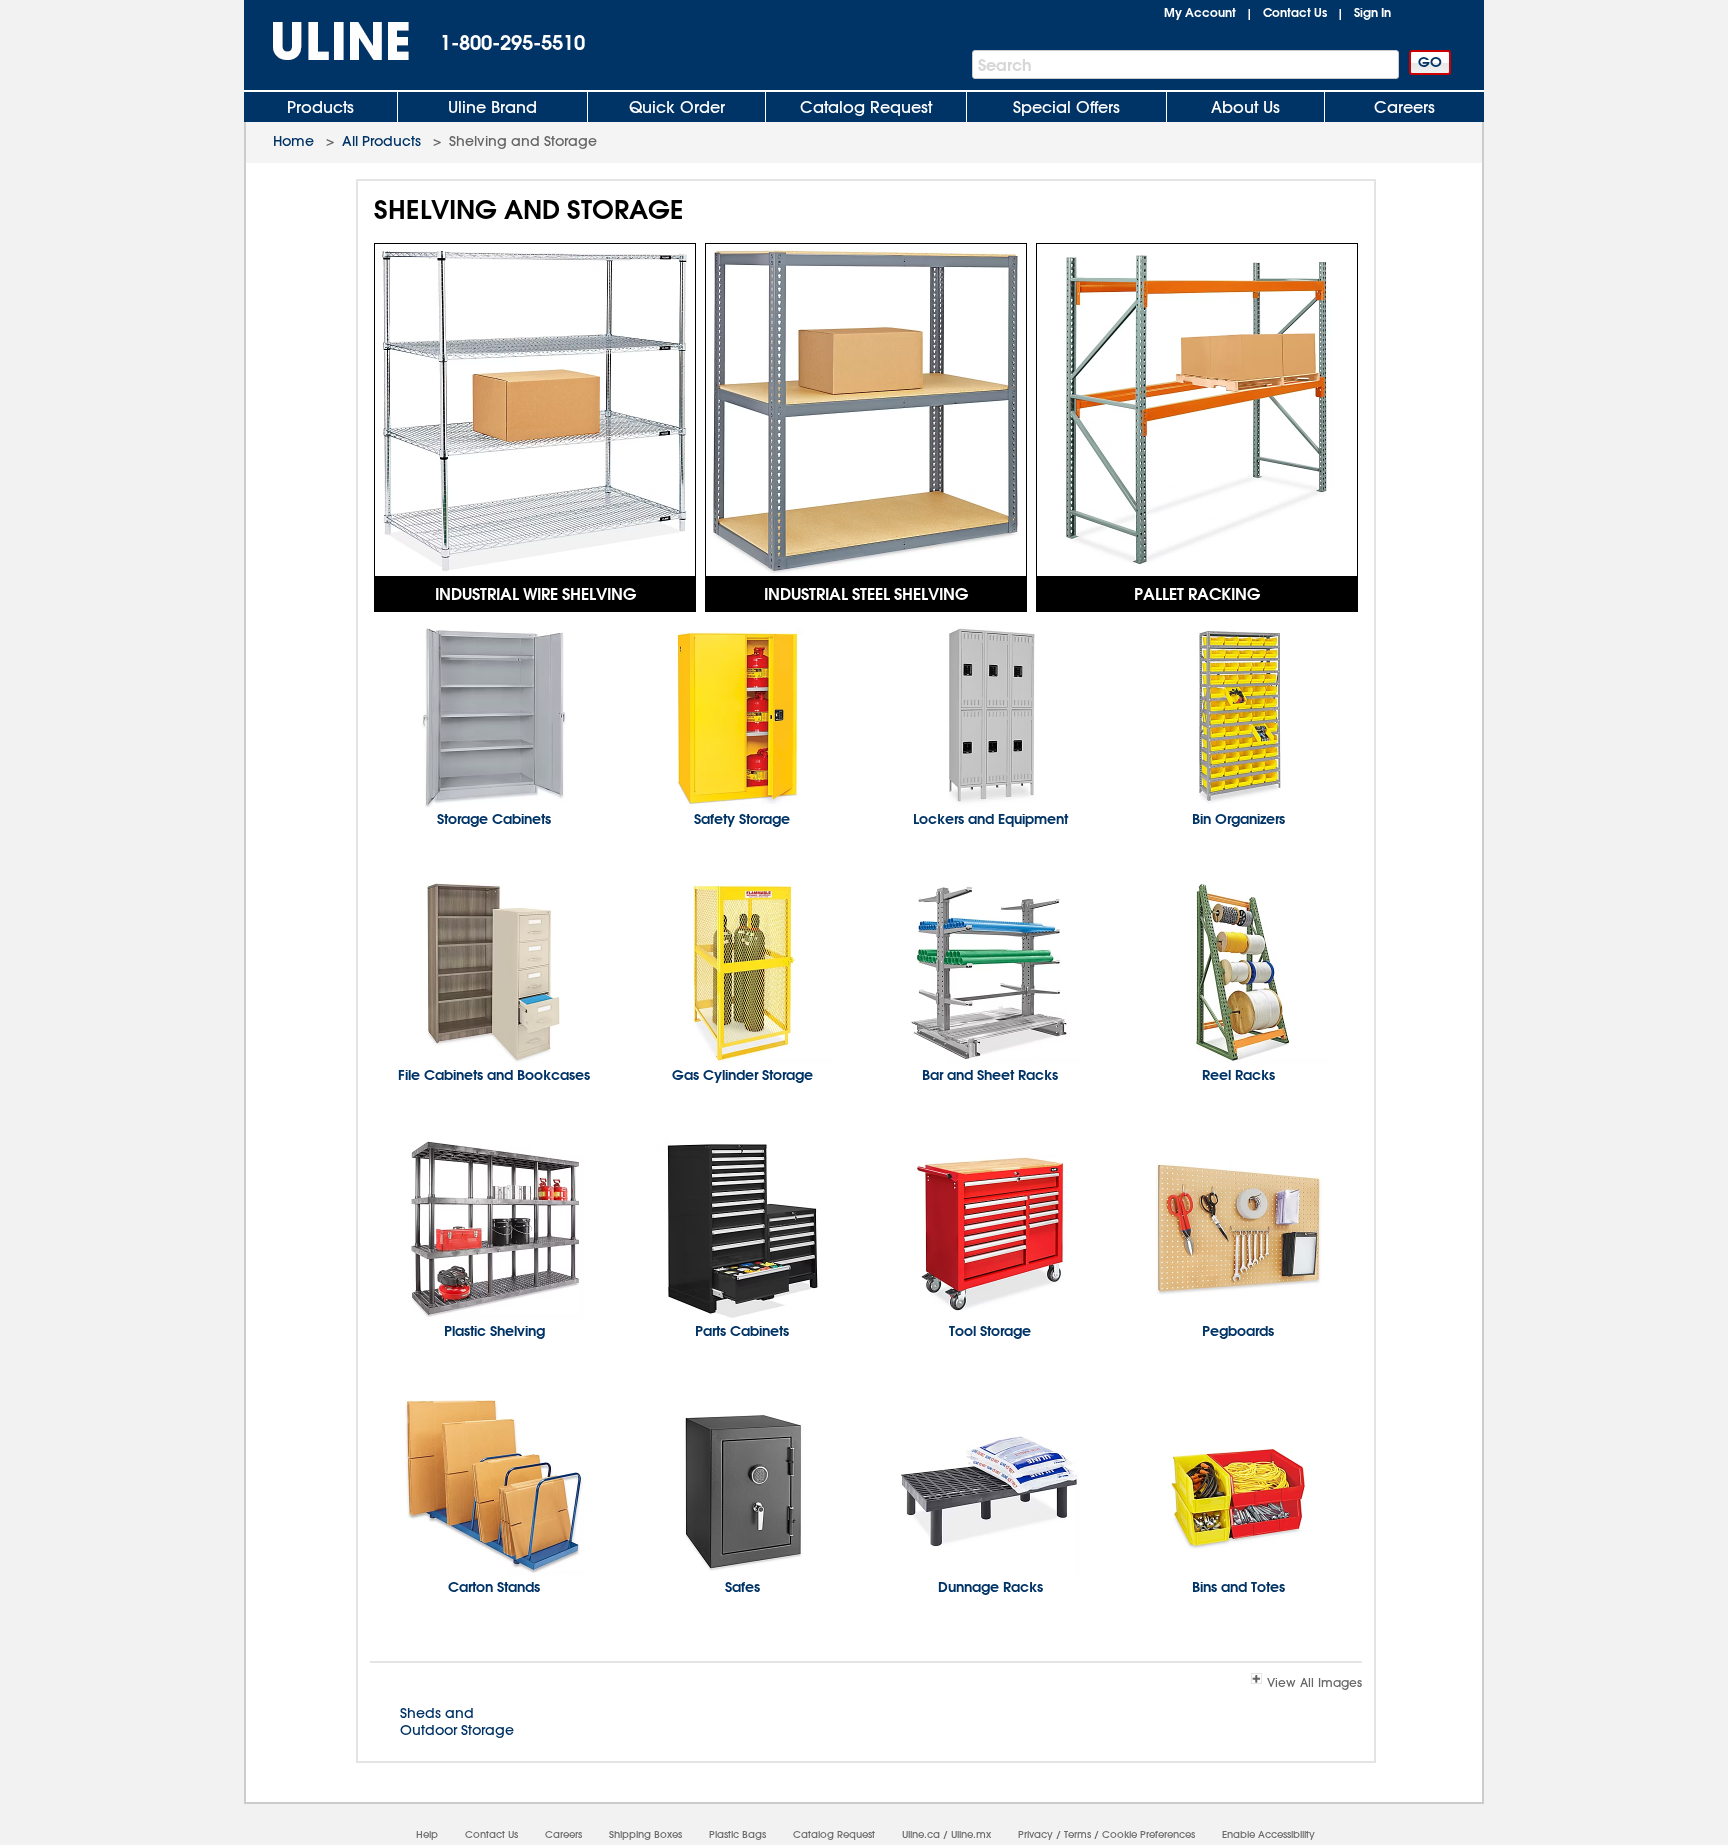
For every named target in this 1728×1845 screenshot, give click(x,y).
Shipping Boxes (645, 1834)
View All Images (1314, 1682)
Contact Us (1295, 12)
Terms (1077, 1834)
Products (320, 107)
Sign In (1372, 12)
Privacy (1035, 1834)
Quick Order (677, 107)
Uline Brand (492, 107)
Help (427, 1834)
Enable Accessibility (1268, 1834)
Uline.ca (921, 1834)
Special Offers (1066, 107)
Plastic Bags (737, 1834)
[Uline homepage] (327, 41)
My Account (1200, 12)
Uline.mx (971, 1834)
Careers (1404, 107)
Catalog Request (866, 107)
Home (293, 141)
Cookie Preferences (1148, 1834)
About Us (1245, 107)
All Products (381, 141)
